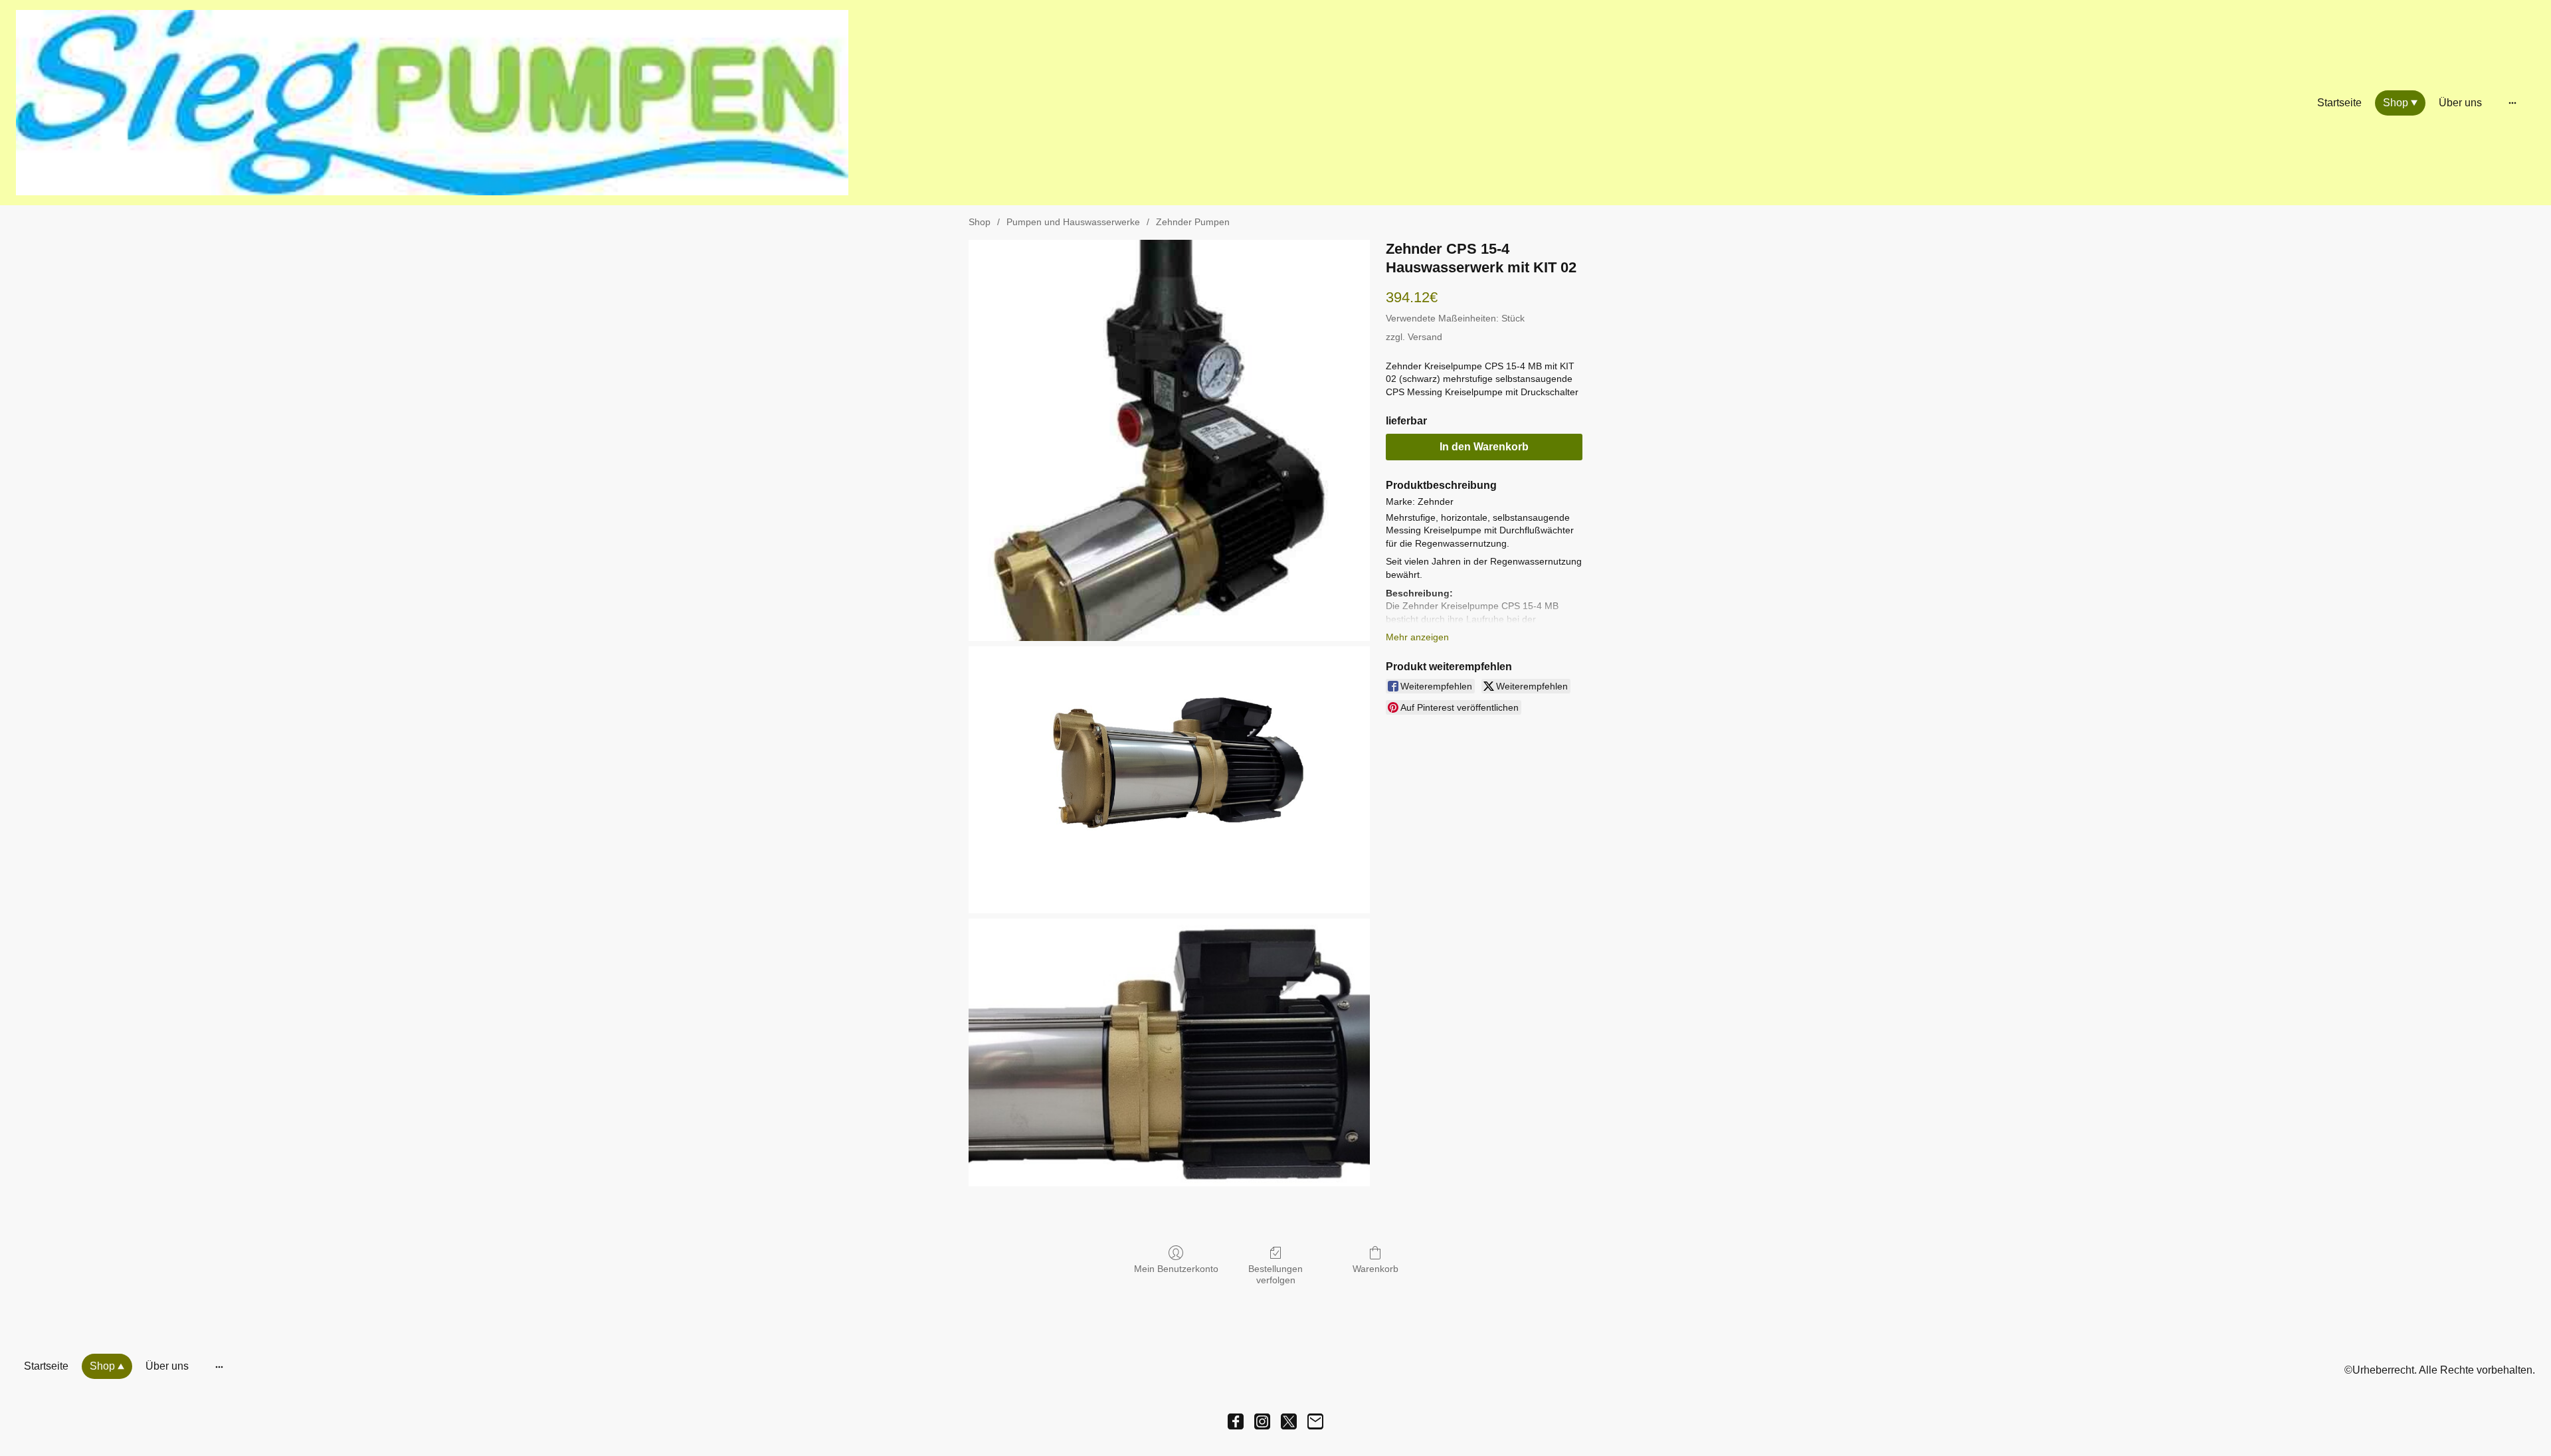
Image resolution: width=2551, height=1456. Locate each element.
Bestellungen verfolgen (1275, 1274)
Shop (980, 222)
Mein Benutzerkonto (1176, 1269)
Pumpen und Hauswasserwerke (1073, 222)
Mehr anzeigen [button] (1417, 637)
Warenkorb (1375, 1269)
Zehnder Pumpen (1193, 222)
